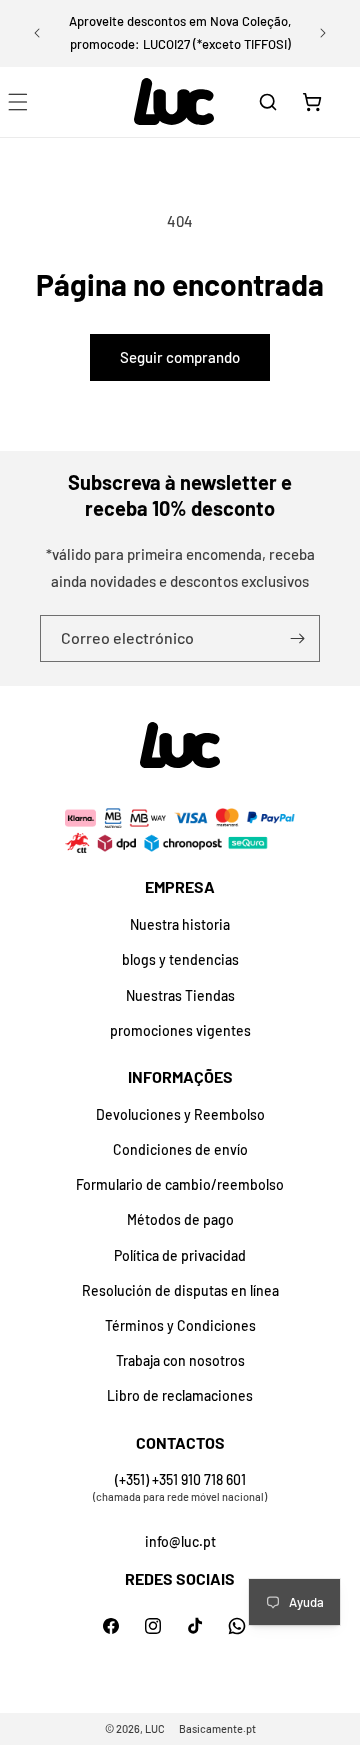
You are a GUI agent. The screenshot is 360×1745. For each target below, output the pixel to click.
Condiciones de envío (180, 1149)
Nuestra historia (180, 924)
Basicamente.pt (217, 1728)
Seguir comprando (180, 357)
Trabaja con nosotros (180, 1360)
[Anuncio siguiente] (323, 33)
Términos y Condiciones (180, 1325)
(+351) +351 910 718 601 (180, 1479)
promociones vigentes (180, 1030)
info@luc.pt (180, 1541)
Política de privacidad (180, 1255)
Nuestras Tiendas (180, 995)
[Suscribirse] (297, 638)
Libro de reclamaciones (180, 1395)
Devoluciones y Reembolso (180, 1114)
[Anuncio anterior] (37, 33)
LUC (155, 1728)
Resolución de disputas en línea (180, 1290)
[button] (268, 102)
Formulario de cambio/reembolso (180, 1184)
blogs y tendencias (180, 959)
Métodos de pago (180, 1219)
